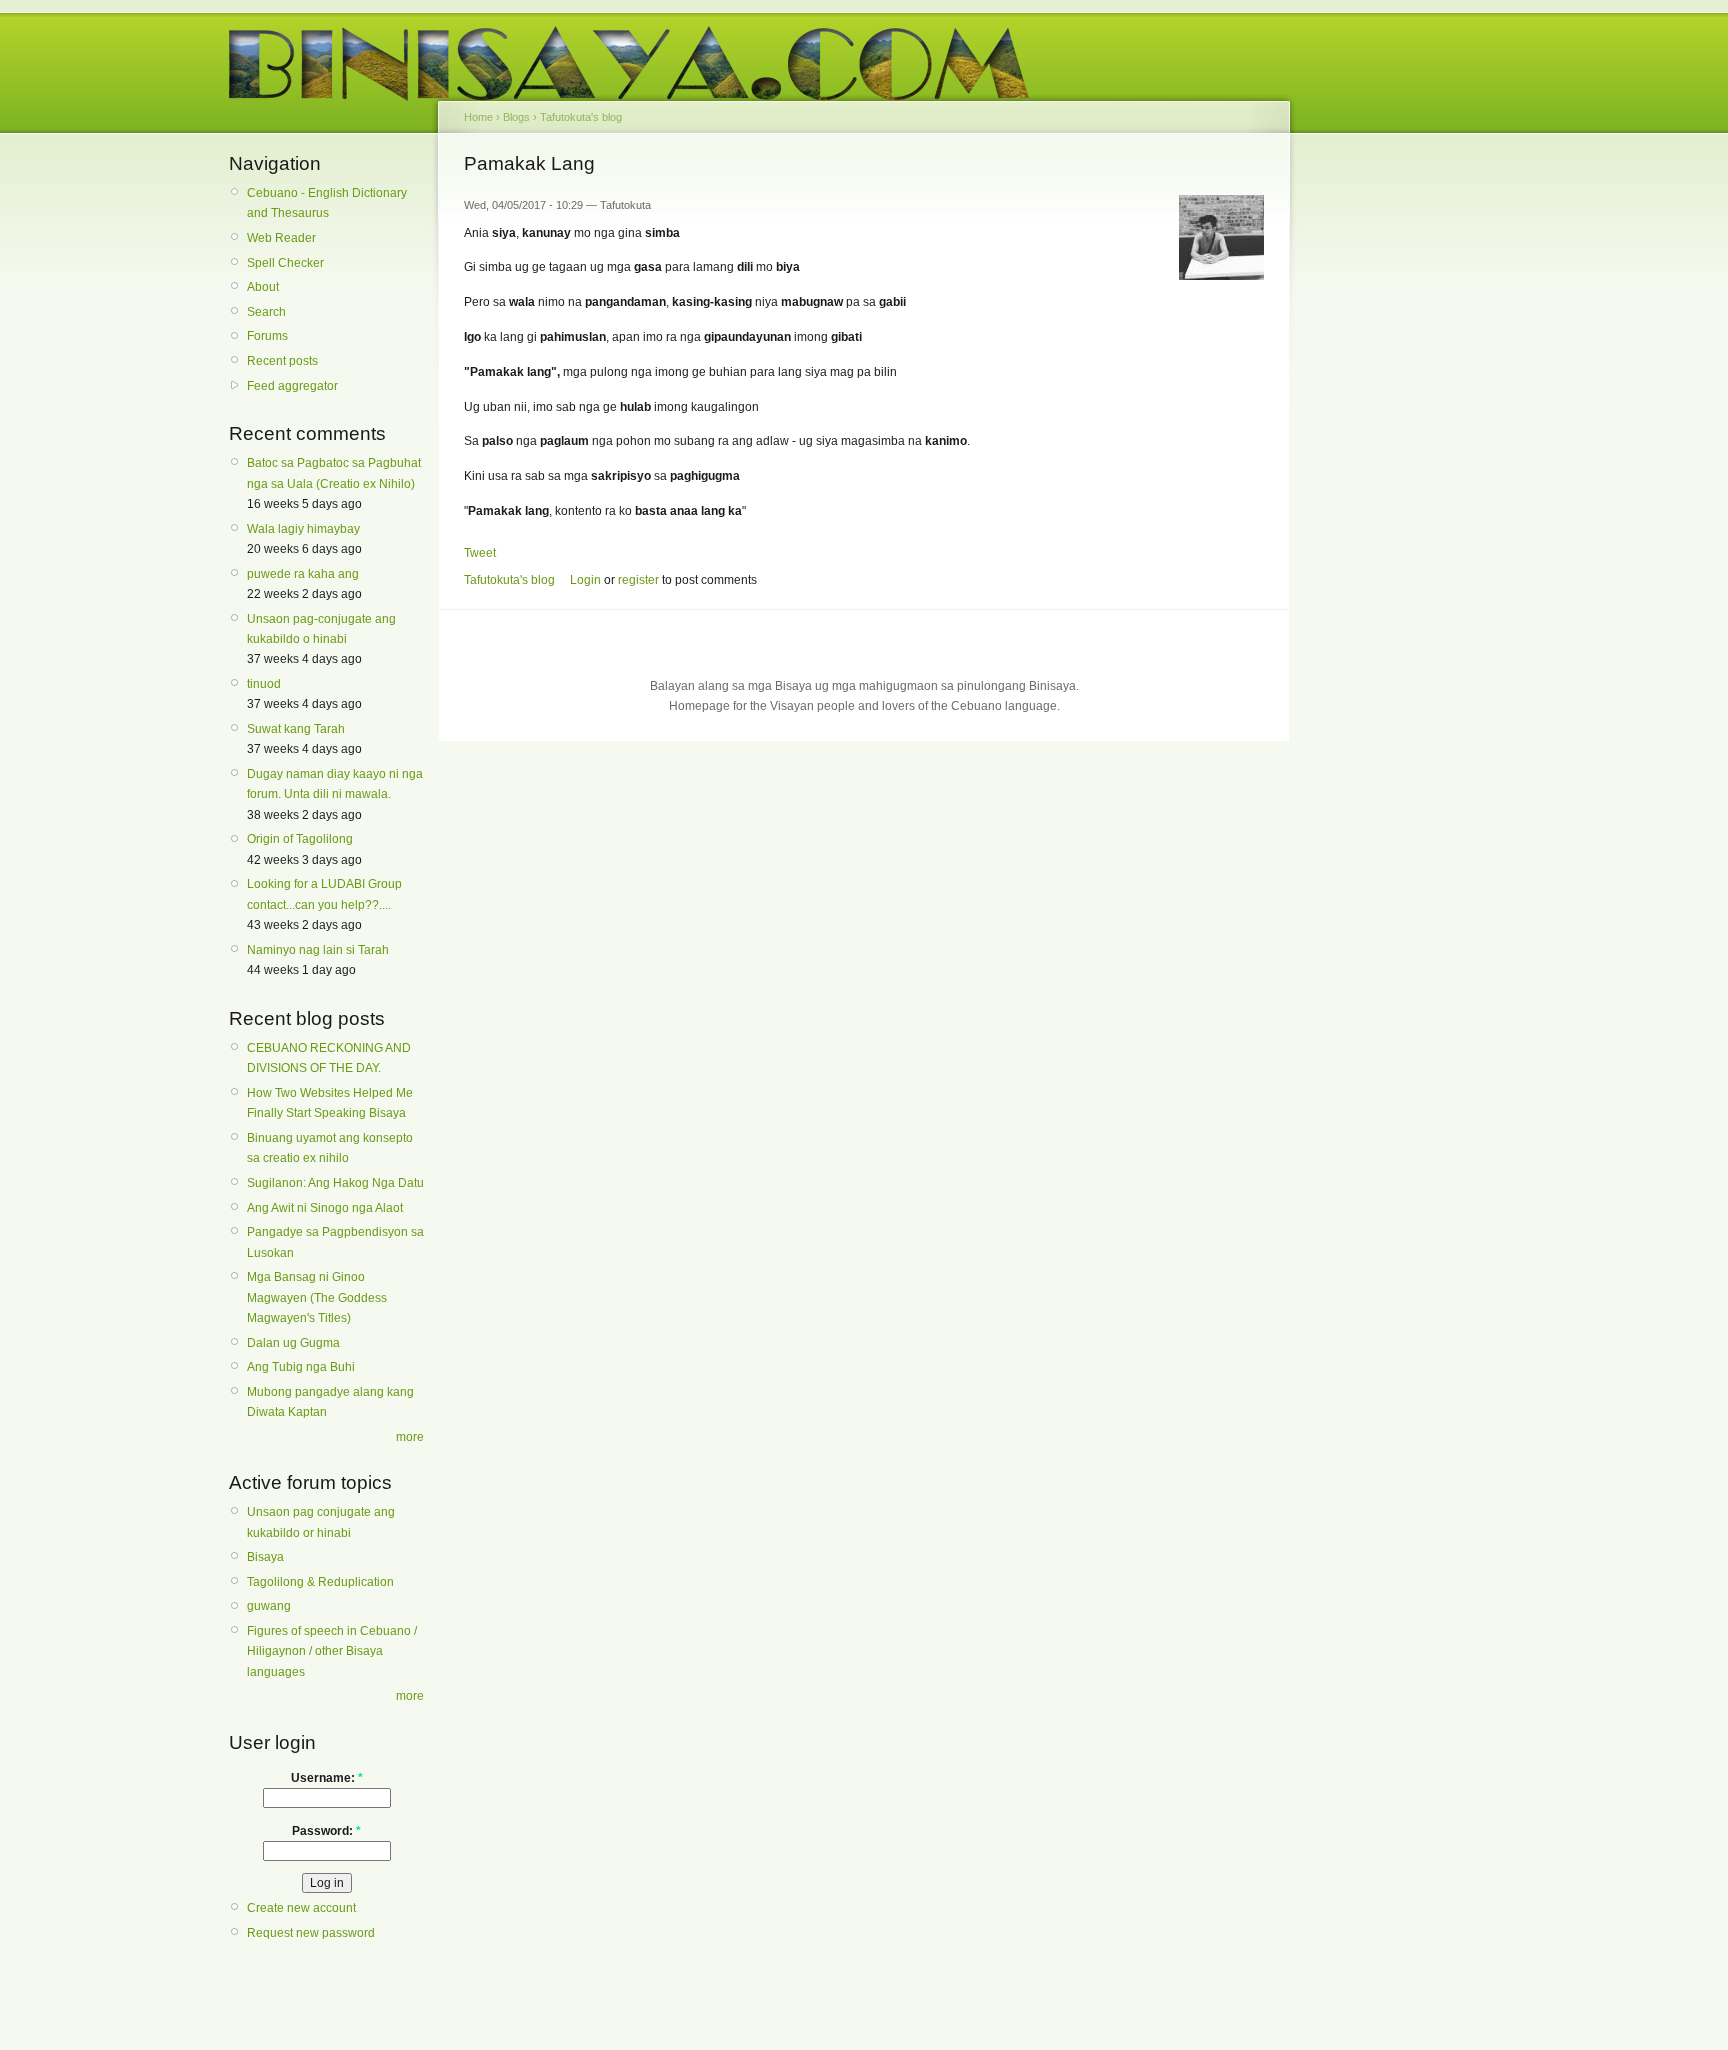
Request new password (311, 1933)
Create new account (301, 1908)
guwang (269, 1606)
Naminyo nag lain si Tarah (318, 950)
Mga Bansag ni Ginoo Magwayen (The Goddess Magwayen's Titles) (317, 1297)
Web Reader (281, 238)
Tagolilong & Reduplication (320, 1582)
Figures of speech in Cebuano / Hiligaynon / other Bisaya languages (332, 1651)
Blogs (516, 117)
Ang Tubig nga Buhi (301, 1367)
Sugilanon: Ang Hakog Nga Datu (335, 1183)
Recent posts (282, 361)
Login (585, 580)
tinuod (264, 684)
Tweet (480, 553)
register (638, 580)
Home (478, 117)
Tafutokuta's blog (581, 117)
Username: (327, 1778)
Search (266, 312)
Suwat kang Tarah (296, 729)
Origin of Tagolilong (300, 839)
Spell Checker (285, 263)
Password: (326, 1831)
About (263, 287)
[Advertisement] (1384, 458)
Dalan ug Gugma (293, 1343)
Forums (267, 336)
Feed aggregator (292, 386)
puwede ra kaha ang (303, 574)
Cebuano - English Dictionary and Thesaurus (327, 203)
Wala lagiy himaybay (303, 529)
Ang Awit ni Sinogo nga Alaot (325, 1208)
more (410, 1437)
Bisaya (265, 1557)
